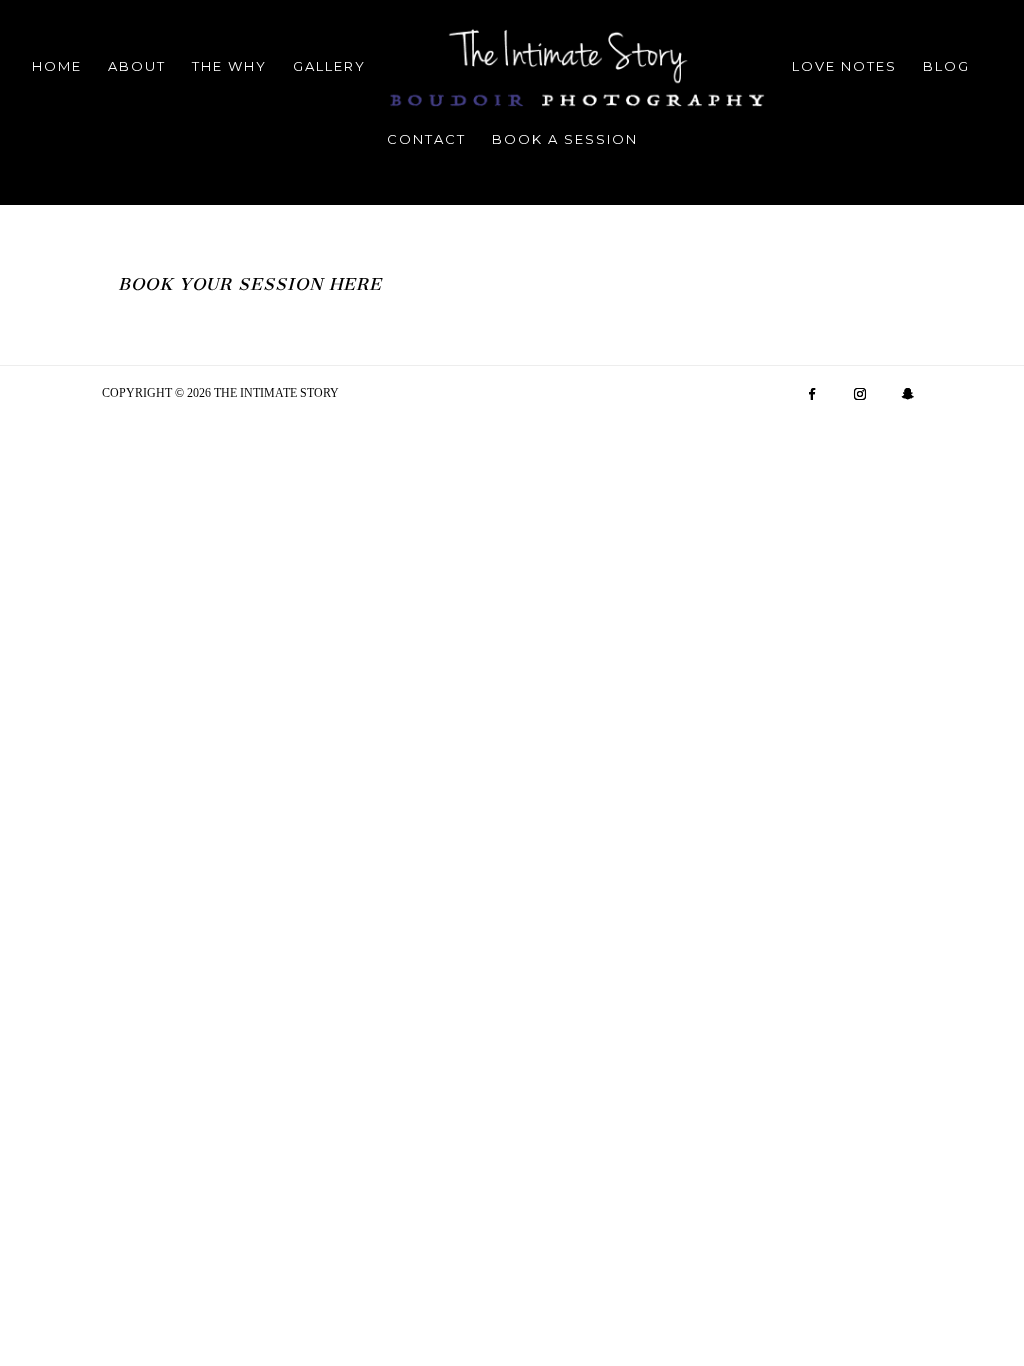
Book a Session (565, 139)
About (137, 66)
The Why (229, 66)
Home (57, 66)
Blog (946, 66)
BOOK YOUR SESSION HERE (250, 284)
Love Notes (844, 66)
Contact (426, 139)
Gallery (329, 66)
